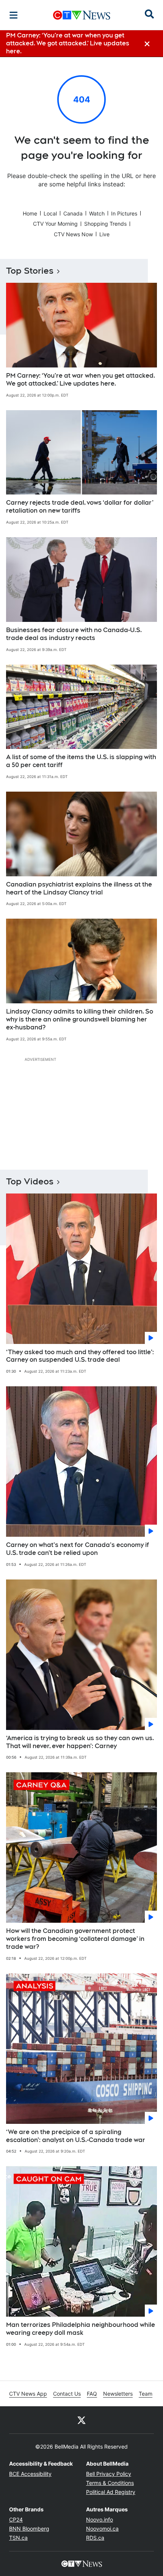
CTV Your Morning (55, 224)
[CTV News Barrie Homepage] (82, 15)
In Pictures (124, 213)
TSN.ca (18, 2538)
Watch (97, 213)
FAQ (92, 2394)
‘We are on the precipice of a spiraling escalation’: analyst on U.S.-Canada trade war (76, 2136)
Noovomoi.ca (102, 2529)
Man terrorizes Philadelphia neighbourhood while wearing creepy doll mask (81, 2329)
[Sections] (14, 15)
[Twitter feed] (81, 2420)
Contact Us (67, 2394)
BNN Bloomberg (29, 2529)
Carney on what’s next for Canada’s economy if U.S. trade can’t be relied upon (78, 1549)
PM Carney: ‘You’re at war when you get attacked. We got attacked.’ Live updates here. (81, 380)
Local (50, 213)
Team (146, 2394)
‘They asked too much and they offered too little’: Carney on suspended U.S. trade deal (80, 1356)
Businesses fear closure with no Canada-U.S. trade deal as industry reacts (74, 634)
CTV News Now (73, 234)
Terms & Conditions (110, 2483)
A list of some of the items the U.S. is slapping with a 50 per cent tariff (81, 761)
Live (104, 234)
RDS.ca (95, 2538)
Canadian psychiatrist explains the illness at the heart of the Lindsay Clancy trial (79, 888)
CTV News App (28, 2394)
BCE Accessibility (30, 2474)
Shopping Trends (105, 224)
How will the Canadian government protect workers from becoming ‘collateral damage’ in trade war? (75, 1939)
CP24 (16, 2519)
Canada (73, 213)
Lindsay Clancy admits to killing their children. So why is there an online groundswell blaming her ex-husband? (80, 1019)
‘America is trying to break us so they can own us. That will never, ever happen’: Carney (80, 1742)
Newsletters (118, 2394)
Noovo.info (100, 2519)
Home (30, 213)
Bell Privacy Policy (109, 2474)
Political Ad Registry (111, 2492)
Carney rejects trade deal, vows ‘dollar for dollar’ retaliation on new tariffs (80, 507)
